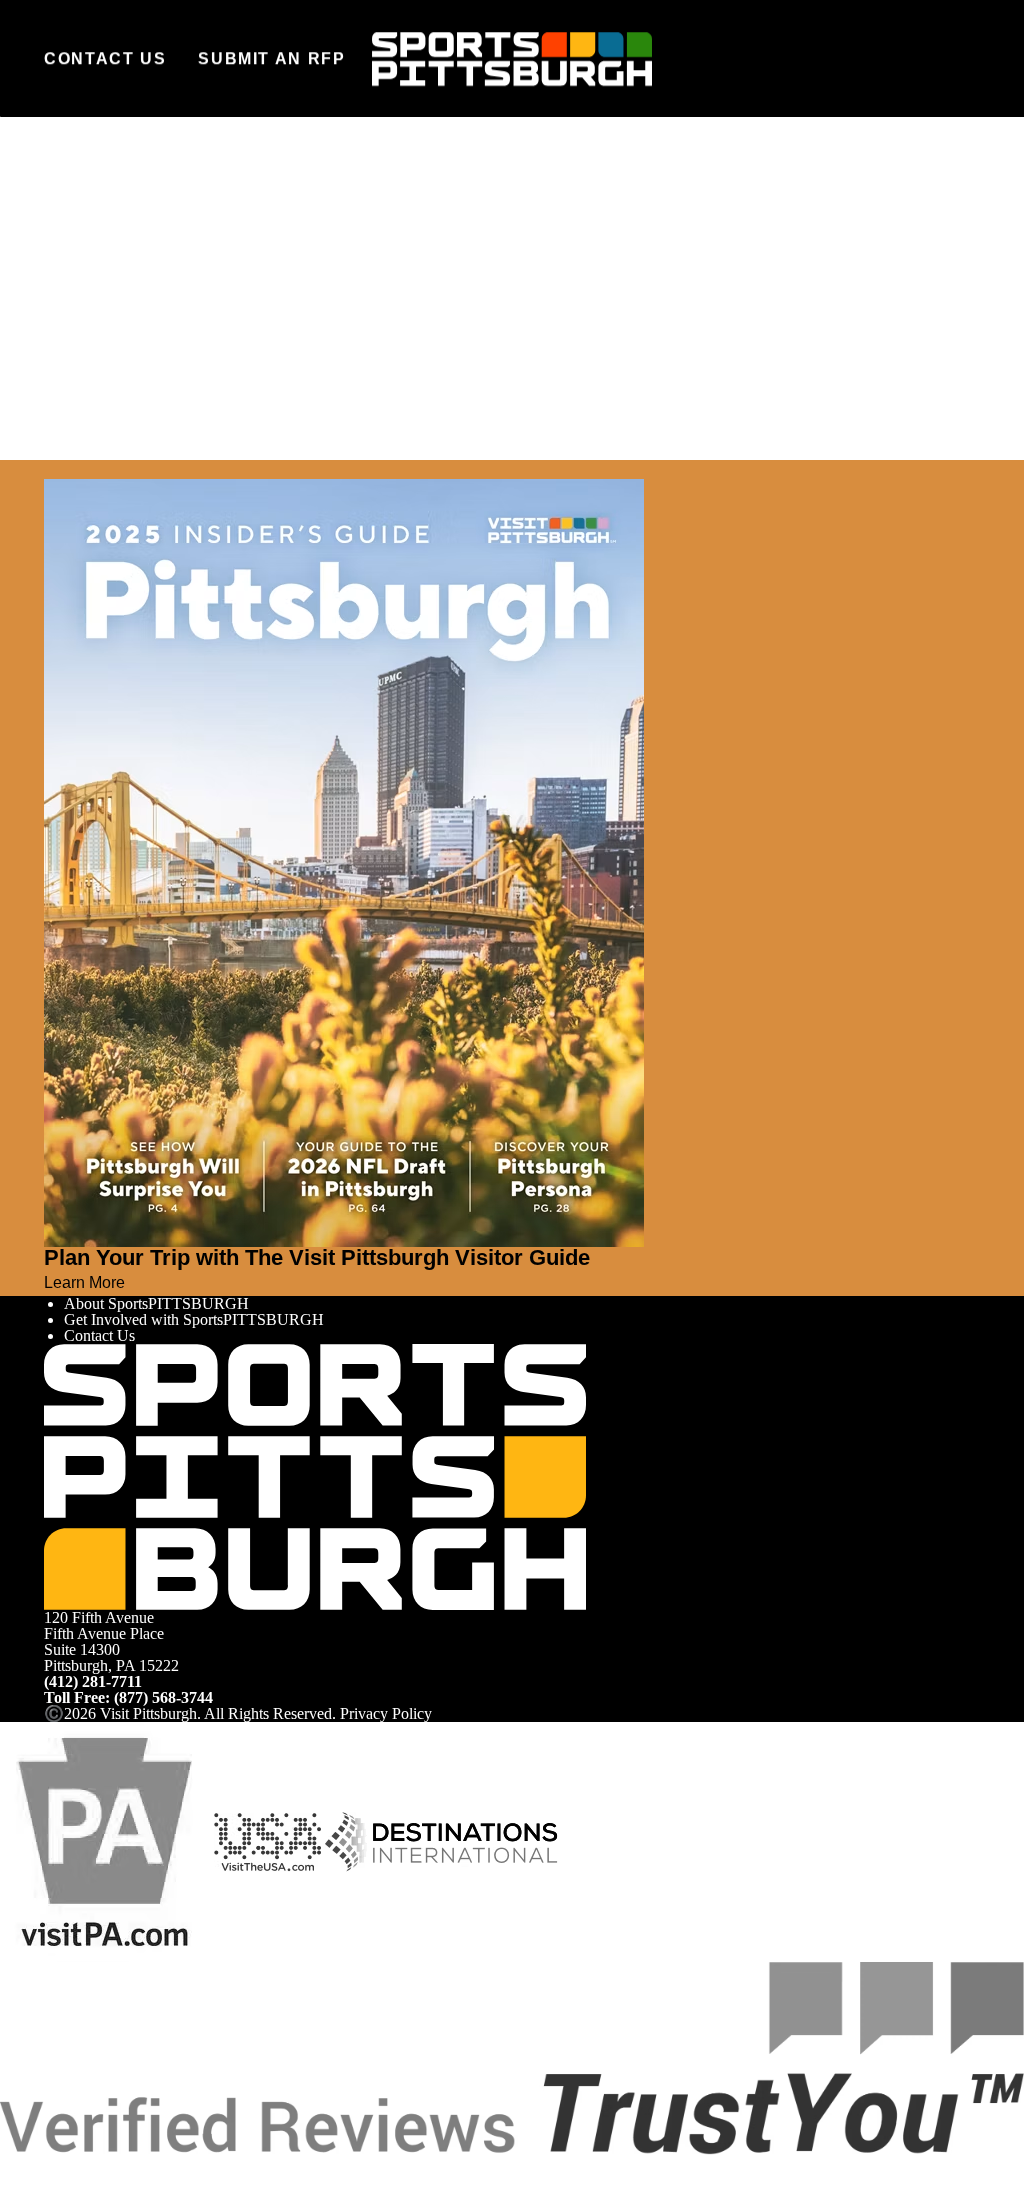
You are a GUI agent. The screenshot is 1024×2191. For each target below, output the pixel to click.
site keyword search (270, 350)
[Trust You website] (512, 2056)
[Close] (52, 469)
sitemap (469, 350)
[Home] (512, 59)
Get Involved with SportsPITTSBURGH (194, 1319)
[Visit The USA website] (267, 1840)
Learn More (84, 1282)
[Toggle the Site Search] (918, 58)
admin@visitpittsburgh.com (287, 306)
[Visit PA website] (105, 1840)
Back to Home (90, 371)
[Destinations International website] (441, 1840)
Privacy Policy (386, 1713)
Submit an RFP (271, 58)
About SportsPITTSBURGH (156, 1303)
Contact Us (105, 58)
